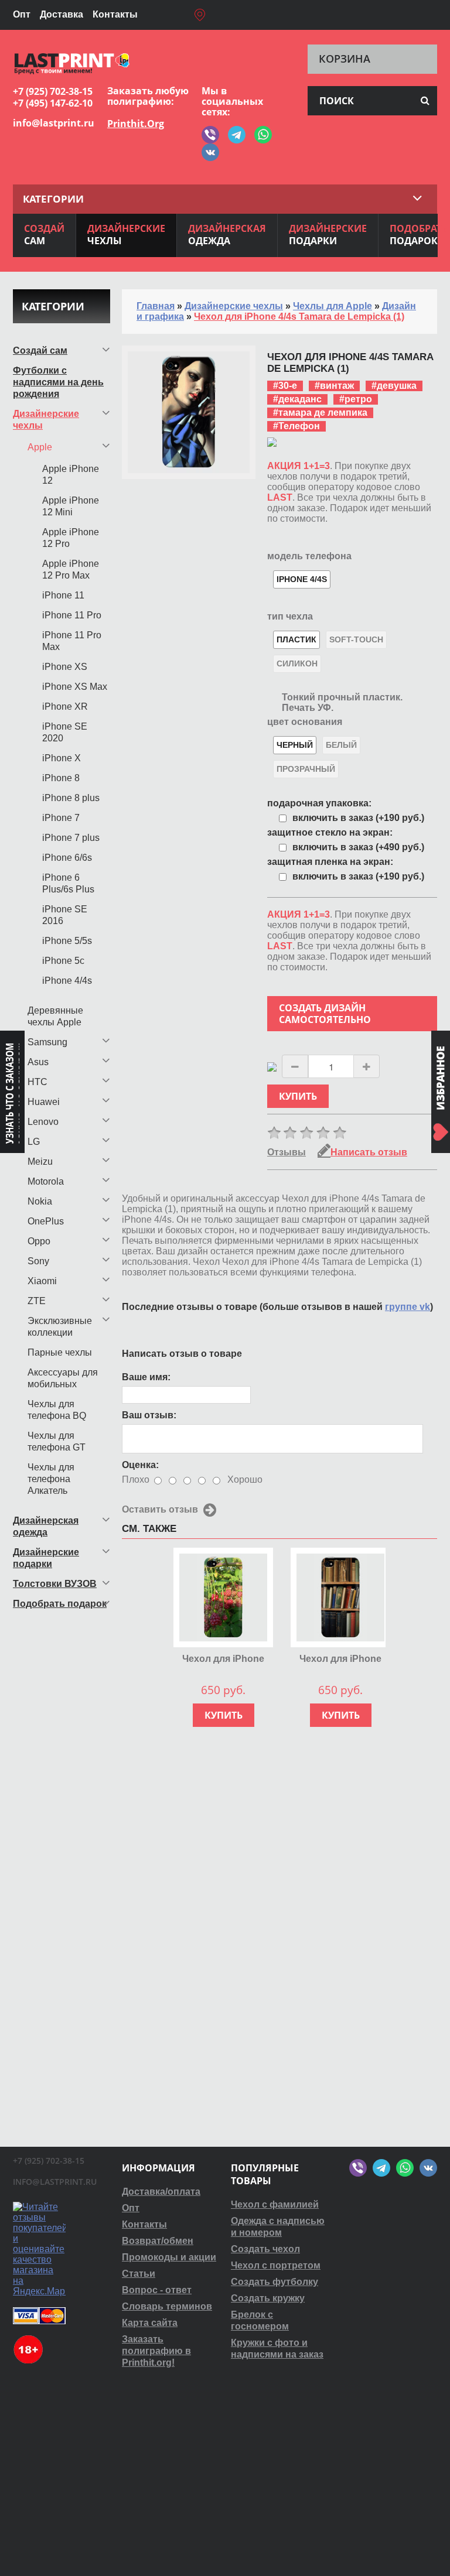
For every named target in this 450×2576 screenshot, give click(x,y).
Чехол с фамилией (275, 2204)
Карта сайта (150, 2323)
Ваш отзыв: (149, 1415)
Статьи (139, 2274)
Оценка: (140, 1465)
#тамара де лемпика (320, 413)
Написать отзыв (369, 1152)
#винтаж (334, 386)
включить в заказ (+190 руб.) (358, 818)
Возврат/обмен (158, 2241)
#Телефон (296, 426)
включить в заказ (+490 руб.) (358, 847)
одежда (227, 235)
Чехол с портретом (276, 2265)
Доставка (62, 14)
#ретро (356, 399)
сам (44, 235)
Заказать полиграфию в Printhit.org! (156, 2351)
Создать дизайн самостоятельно (325, 1014)
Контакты (115, 14)
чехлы (126, 235)
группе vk (408, 1307)
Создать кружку (268, 2298)
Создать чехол (265, 2249)
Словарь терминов (167, 2306)
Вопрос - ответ (157, 2290)
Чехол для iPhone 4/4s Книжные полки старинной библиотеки (341, 1659)
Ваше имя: (146, 1377)
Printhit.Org (136, 124)
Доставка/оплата (161, 2192)
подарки (328, 235)
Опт (22, 14)
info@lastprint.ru (54, 123)
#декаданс (297, 399)
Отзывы (287, 1152)
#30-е (285, 386)
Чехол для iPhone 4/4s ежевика (223, 1659)
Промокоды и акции (169, 2257)
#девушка (394, 386)
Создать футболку (275, 2282)
